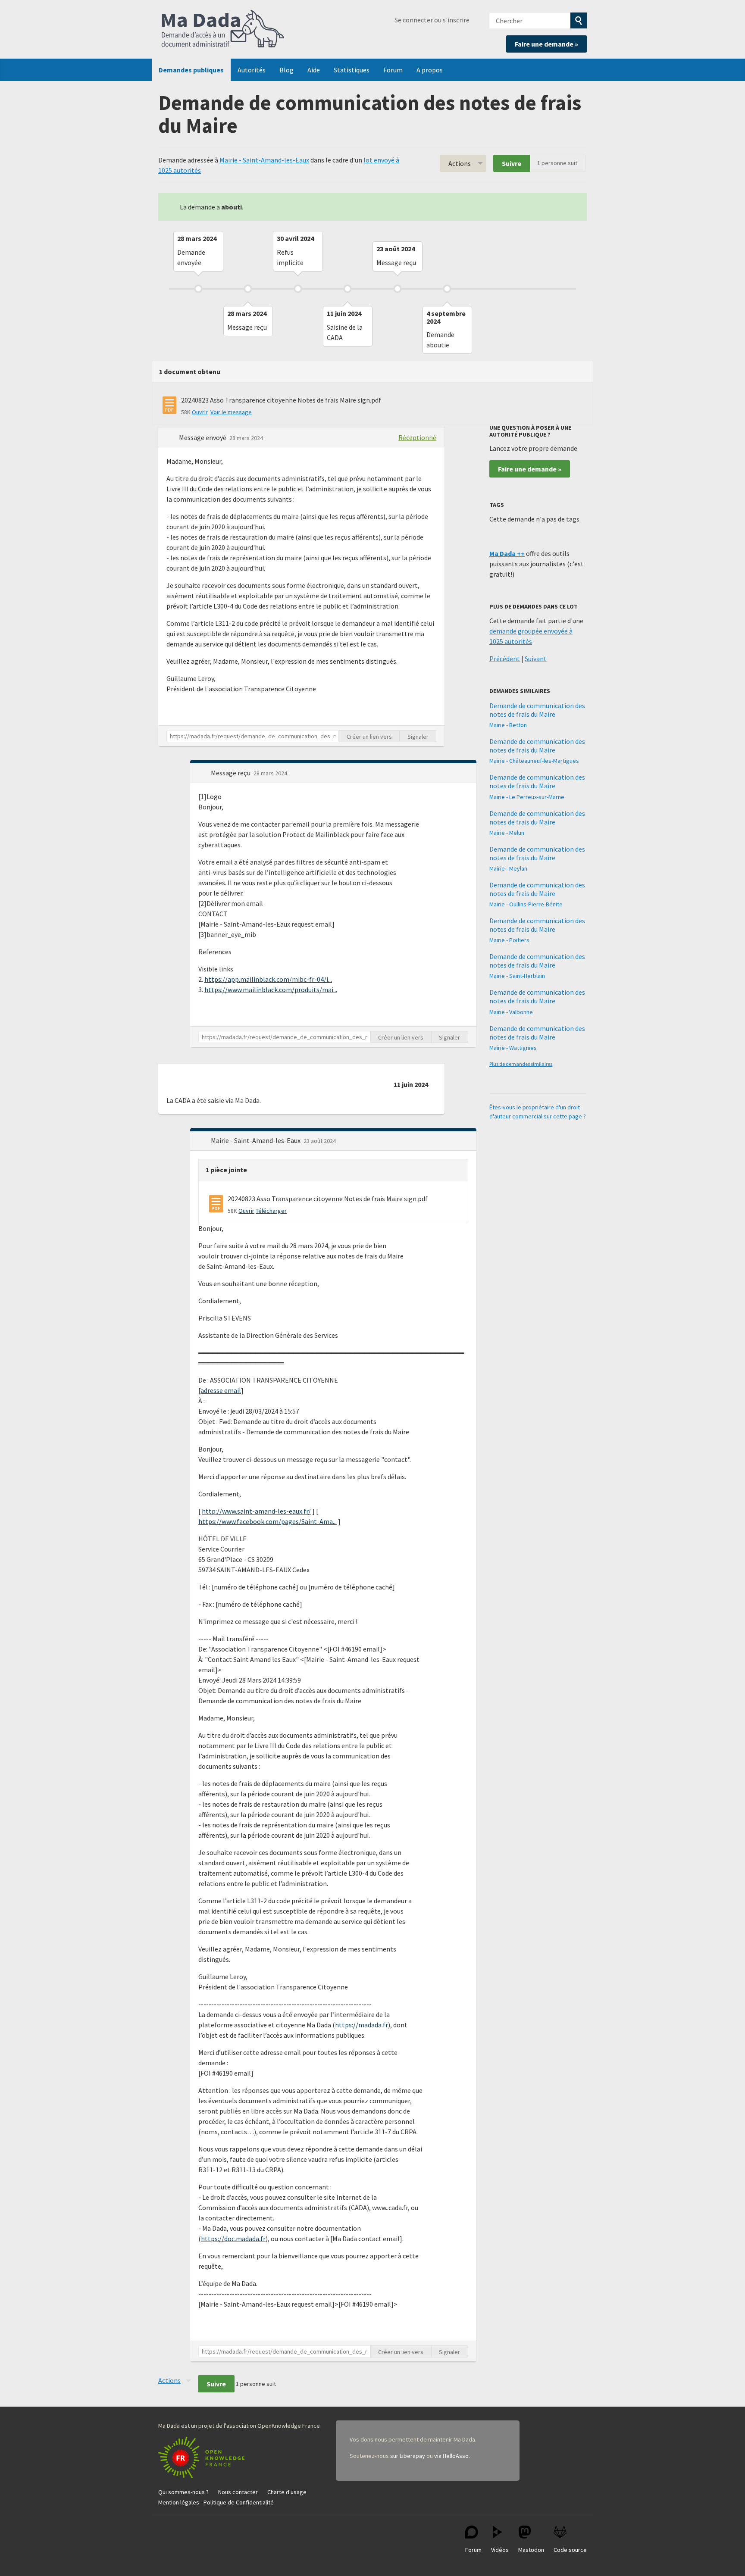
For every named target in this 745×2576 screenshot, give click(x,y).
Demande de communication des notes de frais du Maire (537, 710)
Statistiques (352, 70)
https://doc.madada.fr (233, 2239)
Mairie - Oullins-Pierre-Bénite (526, 904)
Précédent (505, 659)
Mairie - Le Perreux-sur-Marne (527, 797)
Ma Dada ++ (507, 553)
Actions (460, 163)
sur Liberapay (408, 2456)
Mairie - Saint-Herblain (517, 976)
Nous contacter (238, 2492)
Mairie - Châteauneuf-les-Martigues (534, 761)
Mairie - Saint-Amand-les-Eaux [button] (256, 1140)
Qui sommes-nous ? (183, 2492)
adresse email (221, 1390)
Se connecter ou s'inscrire (432, 20)
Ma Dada (223, 29)
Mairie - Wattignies (513, 1048)
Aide (314, 70)
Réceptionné (417, 437)
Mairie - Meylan (508, 868)
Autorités (252, 70)
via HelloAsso (451, 2456)
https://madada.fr (362, 2025)
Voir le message (231, 412)
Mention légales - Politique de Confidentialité (216, 2502)
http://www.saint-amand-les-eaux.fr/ (256, 1511)
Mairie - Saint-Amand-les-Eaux (264, 160)
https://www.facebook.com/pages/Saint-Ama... (268, 1521)
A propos (430, 70)
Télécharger (271, 1211)
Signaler (418, 737)
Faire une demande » (546, 44)
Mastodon (531, 2550)
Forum (393, 70)
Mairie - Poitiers (509, 940)
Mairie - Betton (508, 725)
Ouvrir (200, 412)
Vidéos (500, 2550)
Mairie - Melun (507, 833)
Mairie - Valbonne (511, 1012)
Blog (286, 70)
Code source (570, 2550)
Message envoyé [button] (203, 437)
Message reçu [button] (231, 773)
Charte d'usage (287, 2492)
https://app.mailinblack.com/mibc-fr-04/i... (268, 979)
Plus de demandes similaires (521, 1064)
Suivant (536, 659)
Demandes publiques (191, 70)
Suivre (512, 163)
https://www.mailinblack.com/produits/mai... (271, 990)
